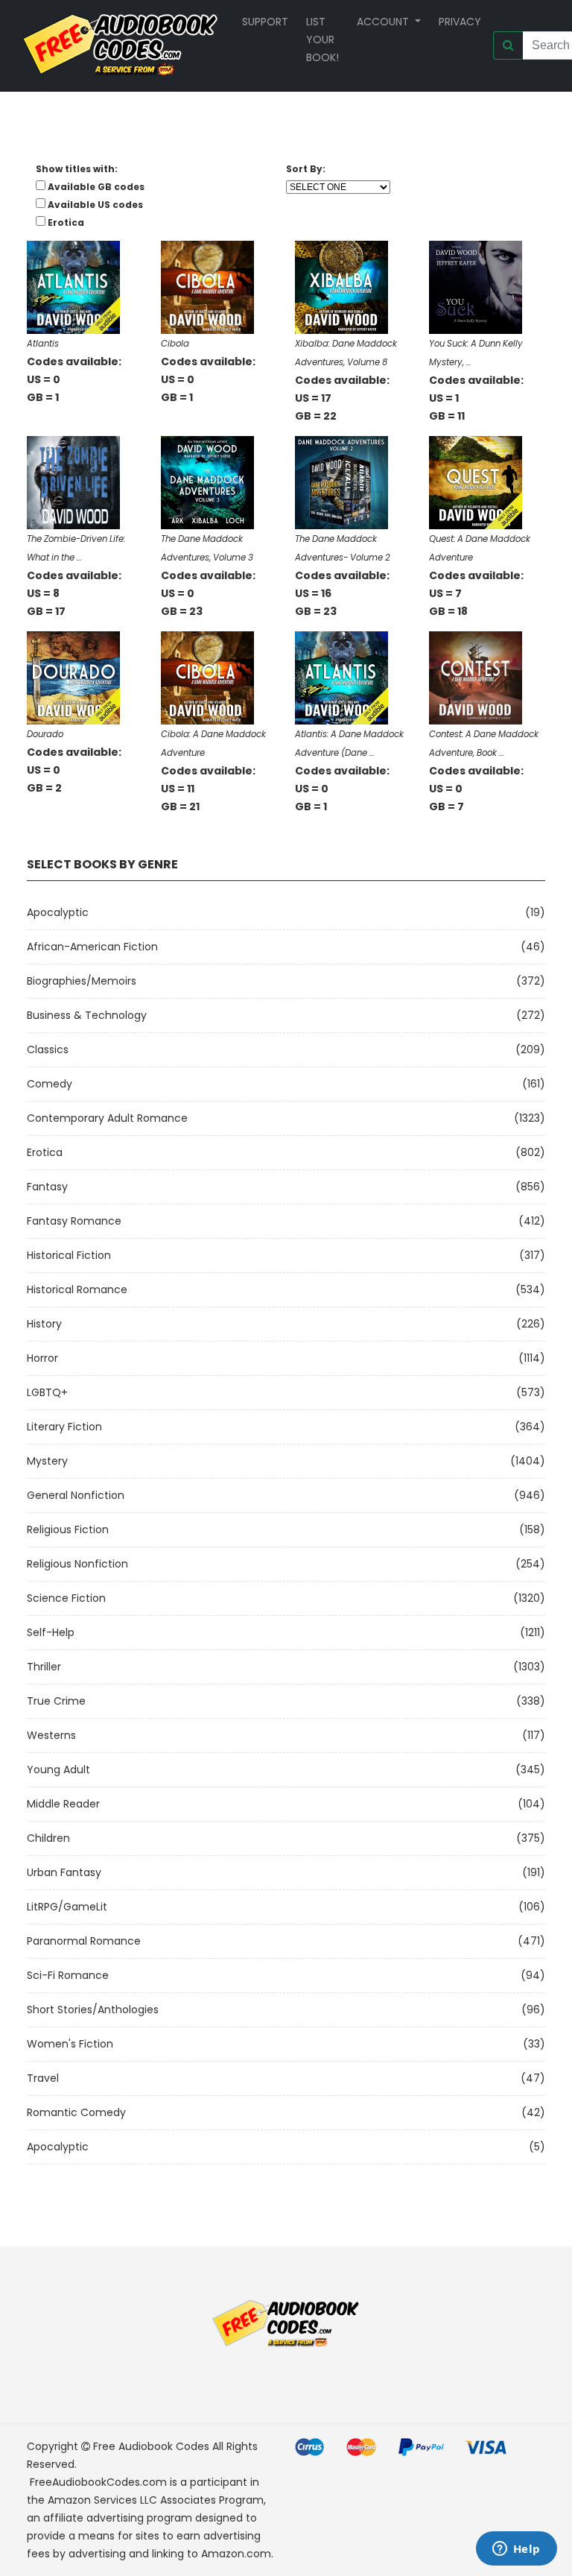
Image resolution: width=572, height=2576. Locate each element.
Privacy (460, 22)
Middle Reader (63, 1804)
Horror (42, 1358)
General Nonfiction (76, 1495)
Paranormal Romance (84, 1941)
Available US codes (95, 205)
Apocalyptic (58, 912)
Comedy (50, 1084)
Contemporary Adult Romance (107, 1118)
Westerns (51, 1735)
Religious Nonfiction (77, 1564)
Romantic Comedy (76, 2112)
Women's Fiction (70, 2044)
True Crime (56, 1701)
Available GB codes (96, 187)
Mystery (47, 1461)
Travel (43, 2078)
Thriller (44, 1667)
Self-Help (51, 1632)
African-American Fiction (92, 947)
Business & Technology (87, 1015)
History (44, 1324)
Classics (48, 1049)
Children (48, 1838)
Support (265, 22)
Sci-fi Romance (68, 1975)
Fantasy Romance (74, 1221)
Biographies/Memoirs (82, 981)
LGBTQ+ (47, 1392)
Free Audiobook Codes (151, 2446)
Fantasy (47, 1187)
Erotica (45, 1152)
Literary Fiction (64, 1427)
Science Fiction (66, 1598)
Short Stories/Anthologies (93, 2010)
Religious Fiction (68, 1529)
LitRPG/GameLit (67, 1907)
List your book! (322, 40)
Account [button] (384, 22)
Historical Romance (77, 1289)
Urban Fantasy (64, 1872)
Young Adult (58, 1770)
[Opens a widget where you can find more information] (516, 2550)
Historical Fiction (69, 1255)
